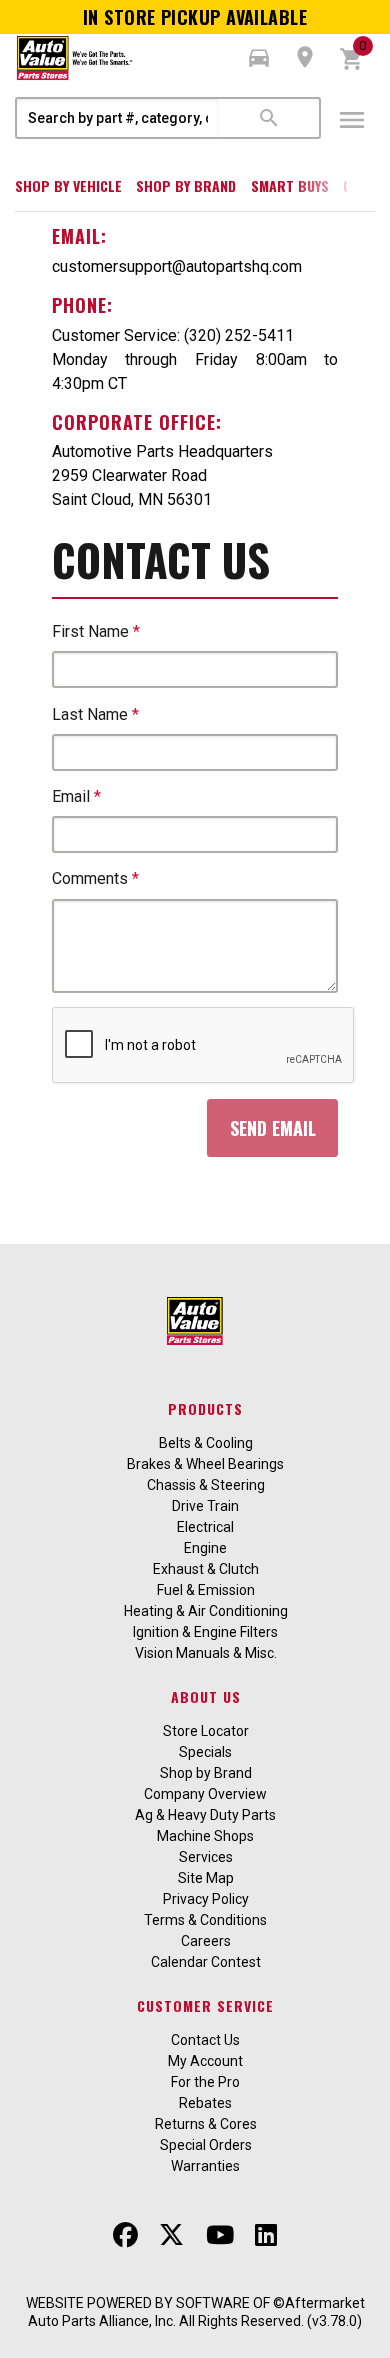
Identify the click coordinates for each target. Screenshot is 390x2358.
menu (352, 120)
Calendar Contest (206, 1962)
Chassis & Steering (206, 1485)
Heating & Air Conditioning (206, 1611)
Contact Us (205, 2040)
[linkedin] (266, 2235)
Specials (205, 1752)
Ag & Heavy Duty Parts (205, 1815)
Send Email (273, 1128)
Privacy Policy (206, 1899)
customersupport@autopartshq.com (177, 266)
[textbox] (118, 118)
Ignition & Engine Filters (205, 1632)
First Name (96, 631)
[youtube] (220, 2235)
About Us (206, 1696)
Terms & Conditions (205, 1920)
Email (76, 796)
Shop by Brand (186, 185)
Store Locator (206, 1731)
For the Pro (205, 2082)
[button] (259, 58)
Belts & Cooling (206, 1443)
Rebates (205, 2103)
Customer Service (205, 2005)
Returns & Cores (206, 2124)
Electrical (205, 1527)
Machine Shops (205, 1836)
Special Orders (206, 2145)
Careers (206, 1941)
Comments (95, 878)
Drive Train (205, 1506)
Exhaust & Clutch (206, 1569)
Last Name (95, 714)
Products (205, 1408)
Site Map (206, 1878)
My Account (205, 2061)
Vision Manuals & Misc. (206, 1653)
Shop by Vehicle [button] (68, 185)
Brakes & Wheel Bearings (205, 1464)
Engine (205, 1548)
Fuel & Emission (206, 1590)
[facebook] (125, 2235)
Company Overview (205, 1794)
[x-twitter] (171, 2235)
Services (206, 1857)
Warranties (205, 2166)
